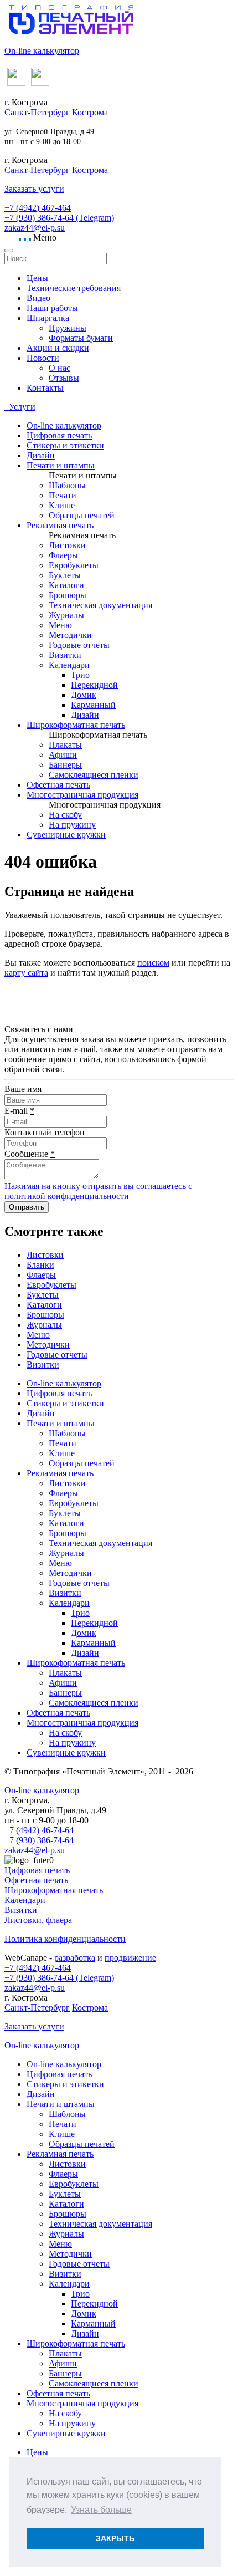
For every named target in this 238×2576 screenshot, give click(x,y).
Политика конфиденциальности (65, 1939)
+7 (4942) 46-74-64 (39, 1830)
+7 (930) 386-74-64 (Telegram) (59, 218)
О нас (59, 368)
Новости (43, 358)
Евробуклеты (74, 565)
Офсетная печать (58, 785)
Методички (70, 635)
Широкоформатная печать (76, 725)
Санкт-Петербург (37, 112)
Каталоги (66, 585)
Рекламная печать (60, 525)
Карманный (93, 705)
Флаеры (63, 555)
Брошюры (68, 595)
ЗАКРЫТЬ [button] (115, 2538)
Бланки (40, 1265)
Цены (37, 278)
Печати (63, 495)
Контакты (45, 388)
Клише (62, 505)
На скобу (65, 815)
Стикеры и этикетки (65, 445)
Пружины (68, 328)
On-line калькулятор (42, 51)
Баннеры (65, 765)
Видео (38, 298)
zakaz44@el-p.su (35, 228)
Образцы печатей (82, 515)
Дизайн (41, 455)
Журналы (66, 615)
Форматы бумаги (81, 338)
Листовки (67, 545)
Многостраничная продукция (82, 795)
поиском (153, 963)
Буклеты (65, 575)
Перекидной (94, 685)
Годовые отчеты (79, 645)
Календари (69, 665)
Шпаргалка (48, 318)
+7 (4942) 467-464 (38, 208)
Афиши (63, 755)
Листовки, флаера (38, 1920)
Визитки (65, 655)
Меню (60, 625)
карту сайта (26, 973)
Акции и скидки (58, 348)
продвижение (130, 1958)
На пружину (72, 825)
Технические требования (74, 288)
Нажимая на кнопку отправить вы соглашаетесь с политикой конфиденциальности (98, 1191)
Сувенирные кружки (66, 835)
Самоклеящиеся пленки (94, 775)
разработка (75, 1958)
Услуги (21, 407)
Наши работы (52, 308)
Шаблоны (67, 485)
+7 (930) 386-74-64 (39, 1840)
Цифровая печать (59, 435)
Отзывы (64, 378)
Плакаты (65, 745)
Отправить (27, 1207)
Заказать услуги (34, 189)
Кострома (90, 112)
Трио (80, 675)
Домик (84, 695)
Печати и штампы (61, 465)
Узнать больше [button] (101, 2510)
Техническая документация (100, 605)
